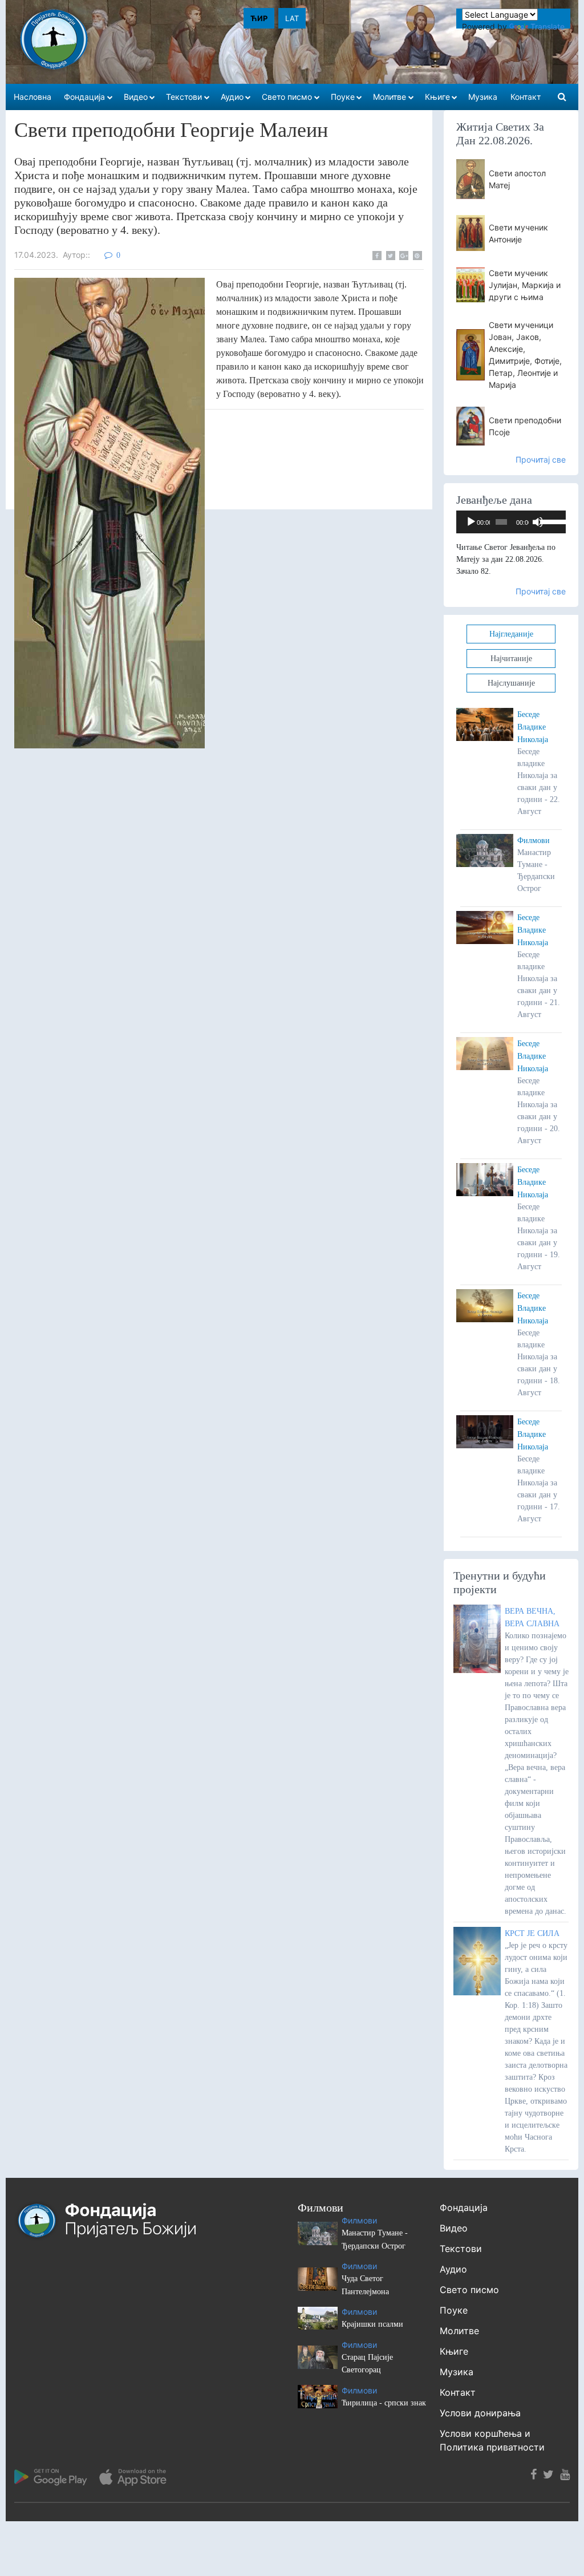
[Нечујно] (538, 522)
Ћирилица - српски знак (384, 2403)
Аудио (453, 2269)
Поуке (454, 2310)
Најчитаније (511, 659)
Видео (454, 2228)
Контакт (458, 2392)
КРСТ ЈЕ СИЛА (532, 1933)
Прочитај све (541, 459)
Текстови (461, 2249)
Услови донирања (480, 2413)
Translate (547, 27)
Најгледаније (511, 634)
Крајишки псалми (372, 2324)
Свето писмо (469, 2290)
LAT (292, 18)
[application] (511, 522)
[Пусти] (471, 522)
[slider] (550, 521)
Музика (457, 2372)
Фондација (464, 2208)
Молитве (459, 2331)
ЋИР (259, 18)
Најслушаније (511, 683)
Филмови (534, 841)
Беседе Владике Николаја (533, 727)
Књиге (454, 2351)
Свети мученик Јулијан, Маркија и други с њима (525, 285)
